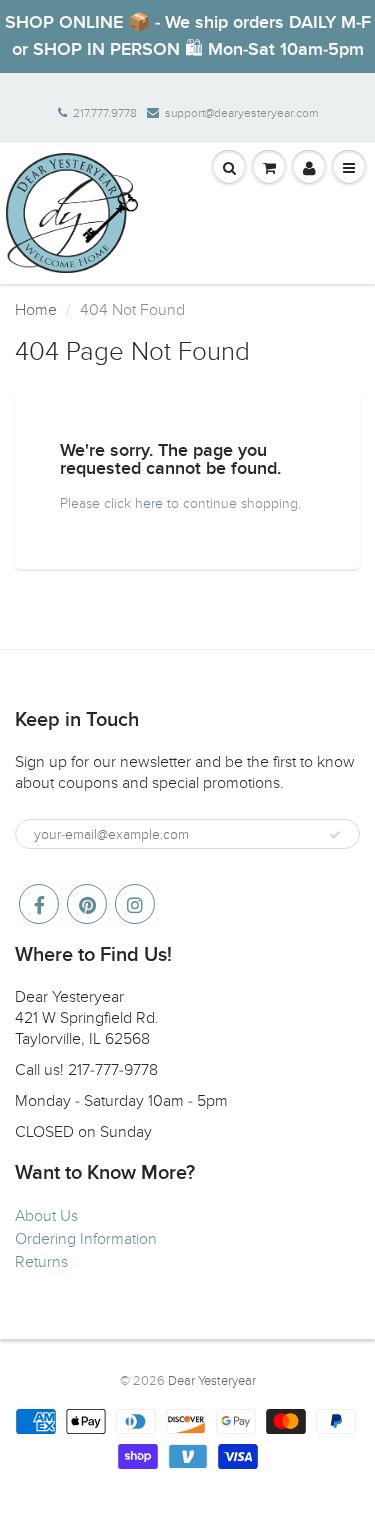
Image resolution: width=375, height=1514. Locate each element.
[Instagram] (135, 904)
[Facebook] (39, 904)
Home (36, 310)
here (149, 503)
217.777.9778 (105, 113)
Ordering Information (86, 1239)
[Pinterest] (87, 904)
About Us (46, 1216)
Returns (41, 1262)
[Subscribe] (335, 835)
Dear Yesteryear (212, 1381)
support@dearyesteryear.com (241, 113)
